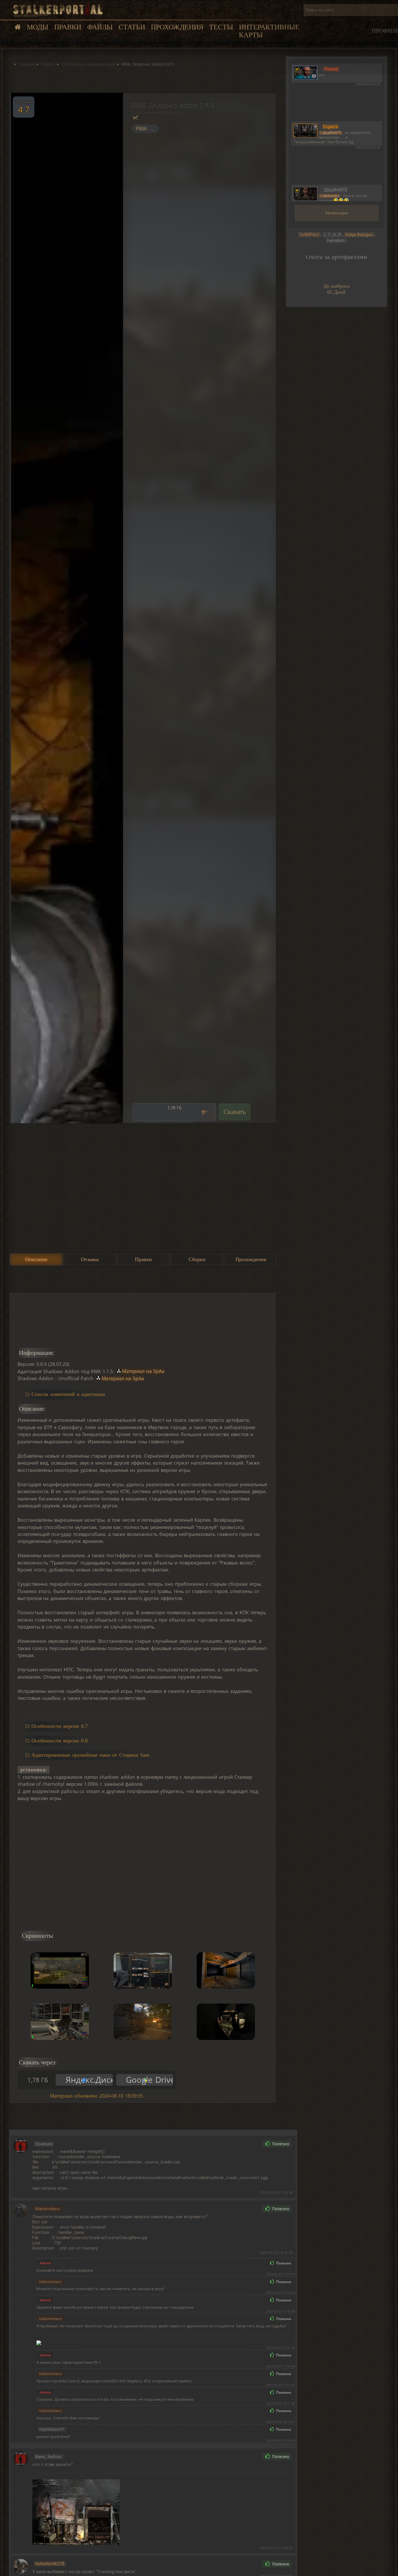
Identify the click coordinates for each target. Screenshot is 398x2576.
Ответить (245, 2144)
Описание (36, 1259)
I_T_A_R (332, 235)
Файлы (100, 27)
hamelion (336, 241)
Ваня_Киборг (49, 2457)
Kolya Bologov (359, 235)
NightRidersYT (52, 2429)
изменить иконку (305, 72)
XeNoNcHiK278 (50, 2564)
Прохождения (177, 27)
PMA (141, 129)
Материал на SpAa (143, 1371)
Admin (45, 2263)
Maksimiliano (48, 2209)
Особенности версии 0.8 (59, 1741)
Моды (38, 27)
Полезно (280, 2144)
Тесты (221, 27)
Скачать (235, 1112)
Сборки (197, 1259)
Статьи (132, 27)
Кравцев (44, 2144)
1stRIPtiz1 (309, 235)
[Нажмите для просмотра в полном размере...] (66, 608)
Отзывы (90, 1259)
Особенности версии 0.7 (59, 1726)
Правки (68, 27)
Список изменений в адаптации (68, 1394)
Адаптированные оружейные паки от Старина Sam (90, 1755)
